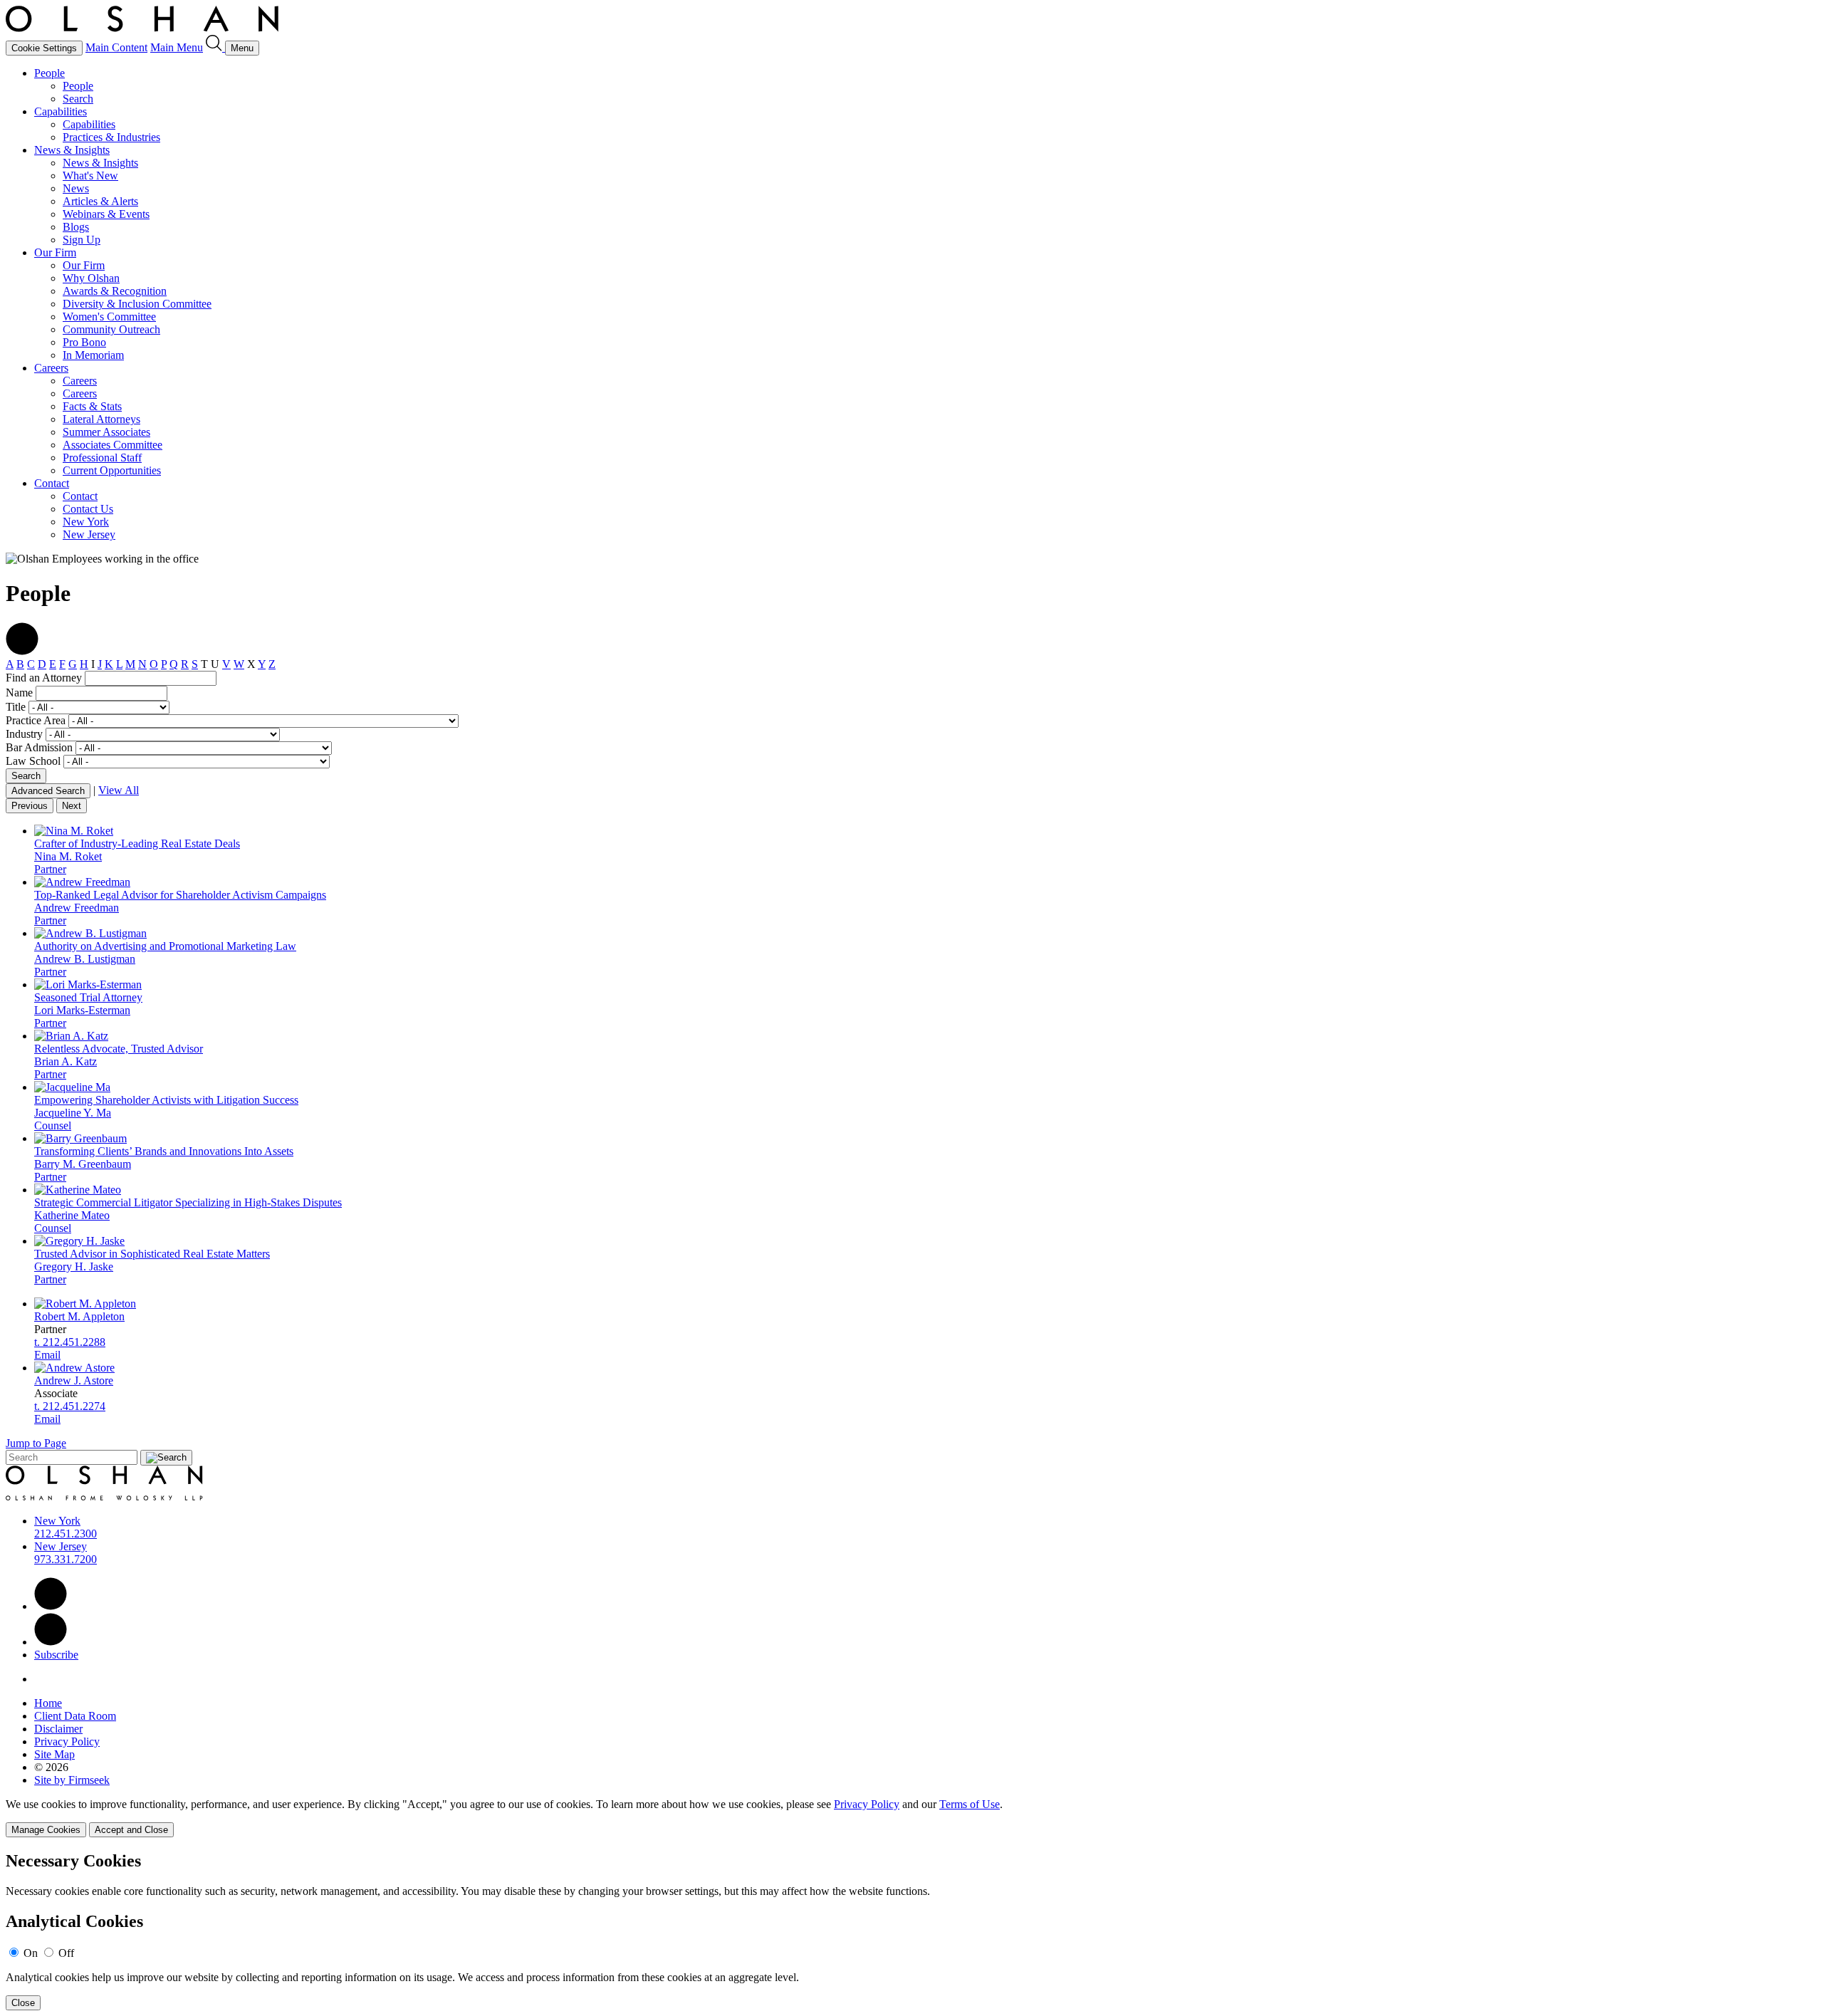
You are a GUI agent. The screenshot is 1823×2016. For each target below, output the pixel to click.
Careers (51, 368)
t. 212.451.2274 (70, 1406)
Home (48, 1703)
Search (78, 99)
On (31, 1953)
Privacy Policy (67, 1741)
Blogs (76, 227)
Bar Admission (39, 747)
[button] (22, 651)
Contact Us (88, 509)
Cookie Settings (44, 48)
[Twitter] (51, 1642)
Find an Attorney (44, 678)
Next (72, 806)
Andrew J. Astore (74, 1380)
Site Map (54, 1754)
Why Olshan (91, 278)
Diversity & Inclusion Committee (137, 304)
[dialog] (911, 1818)
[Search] (215, 47)
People (49, 73)
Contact (52, 483)
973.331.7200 (66, 1559)
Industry (24, 734)
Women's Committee (109, 317)
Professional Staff (102, 458)
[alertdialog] (911, 1931)
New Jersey (89, 534)
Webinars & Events (106, 214)
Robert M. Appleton (79, 1316)
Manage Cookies (46, 1830)
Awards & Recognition (115, 291)
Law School (33, 761)
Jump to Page (36, 1443)
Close (23, 2003)
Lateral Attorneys (101, 419)
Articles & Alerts (100, 201)
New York (86, 522)
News (76, 188)
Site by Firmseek (72, 1780)
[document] (911, 1931)
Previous (30, 806)
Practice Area (36, 720)
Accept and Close (131, 1830)
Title (16, 707)
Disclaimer (58, 1729)
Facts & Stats (92, 406)
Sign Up (82, 240)
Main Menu (177, 47)
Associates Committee (113, 445)
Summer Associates (106, 432)
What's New (90, 176)
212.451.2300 (66, 1534)
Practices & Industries (111, 137)
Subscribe (56, 1655)
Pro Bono (84, 342)
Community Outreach (111, 329)
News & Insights (72, 150)
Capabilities (61, 111)
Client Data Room (75, 1716)
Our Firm (55, 252)
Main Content (116, 47)
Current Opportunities (112, 470)
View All (119, 790)
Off (66, 1953)
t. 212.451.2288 (70, 1342)
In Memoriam (93, 355)
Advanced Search (48, 791)
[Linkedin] (51, 1606)
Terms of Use (970, 1804)
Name (19, 693)
